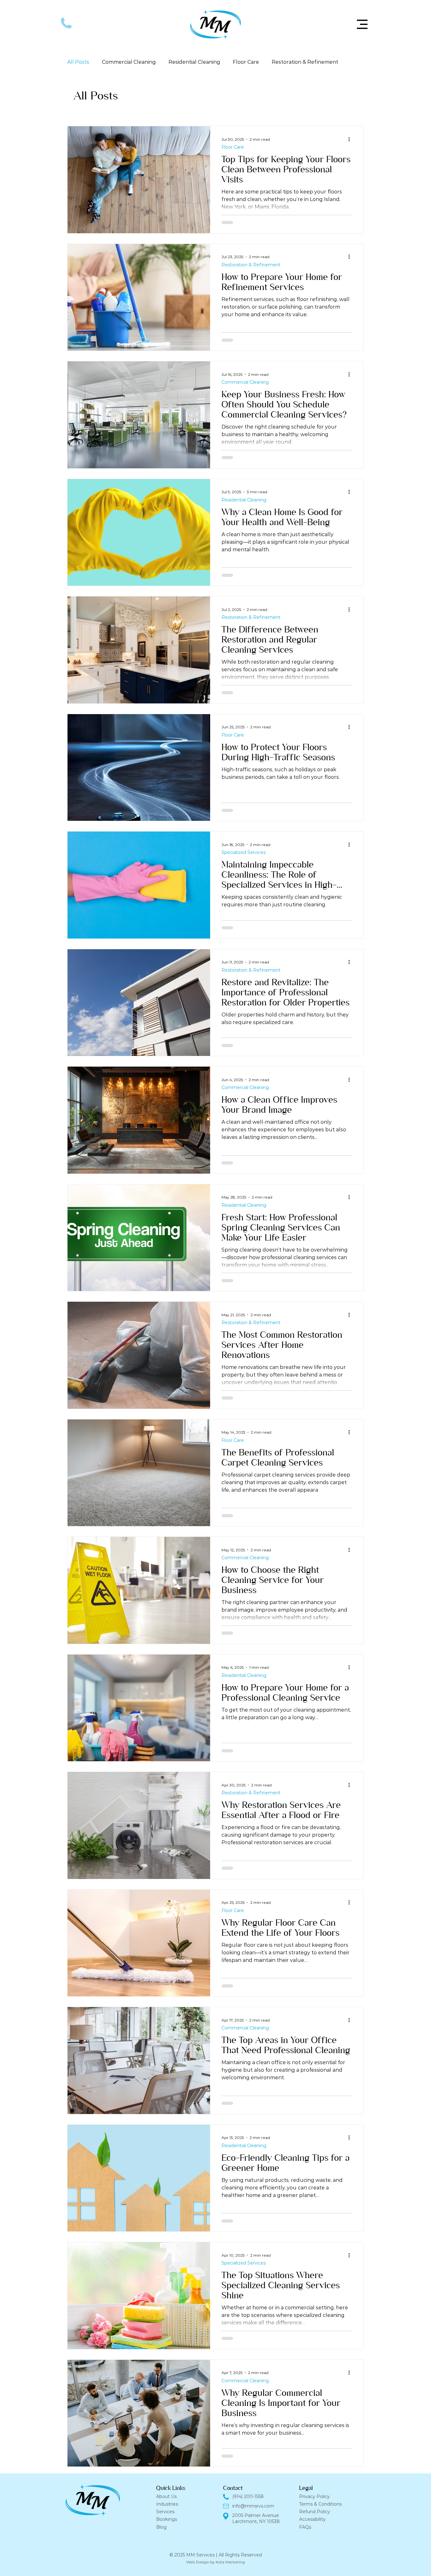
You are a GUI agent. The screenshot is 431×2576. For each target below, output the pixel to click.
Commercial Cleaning (129, 62)
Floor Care (246, 62)
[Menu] (362, 24)
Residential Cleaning (194, 62)
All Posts (78, 62)
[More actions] (351, 139)
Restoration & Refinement (305, 62)
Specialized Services (244, 853)
